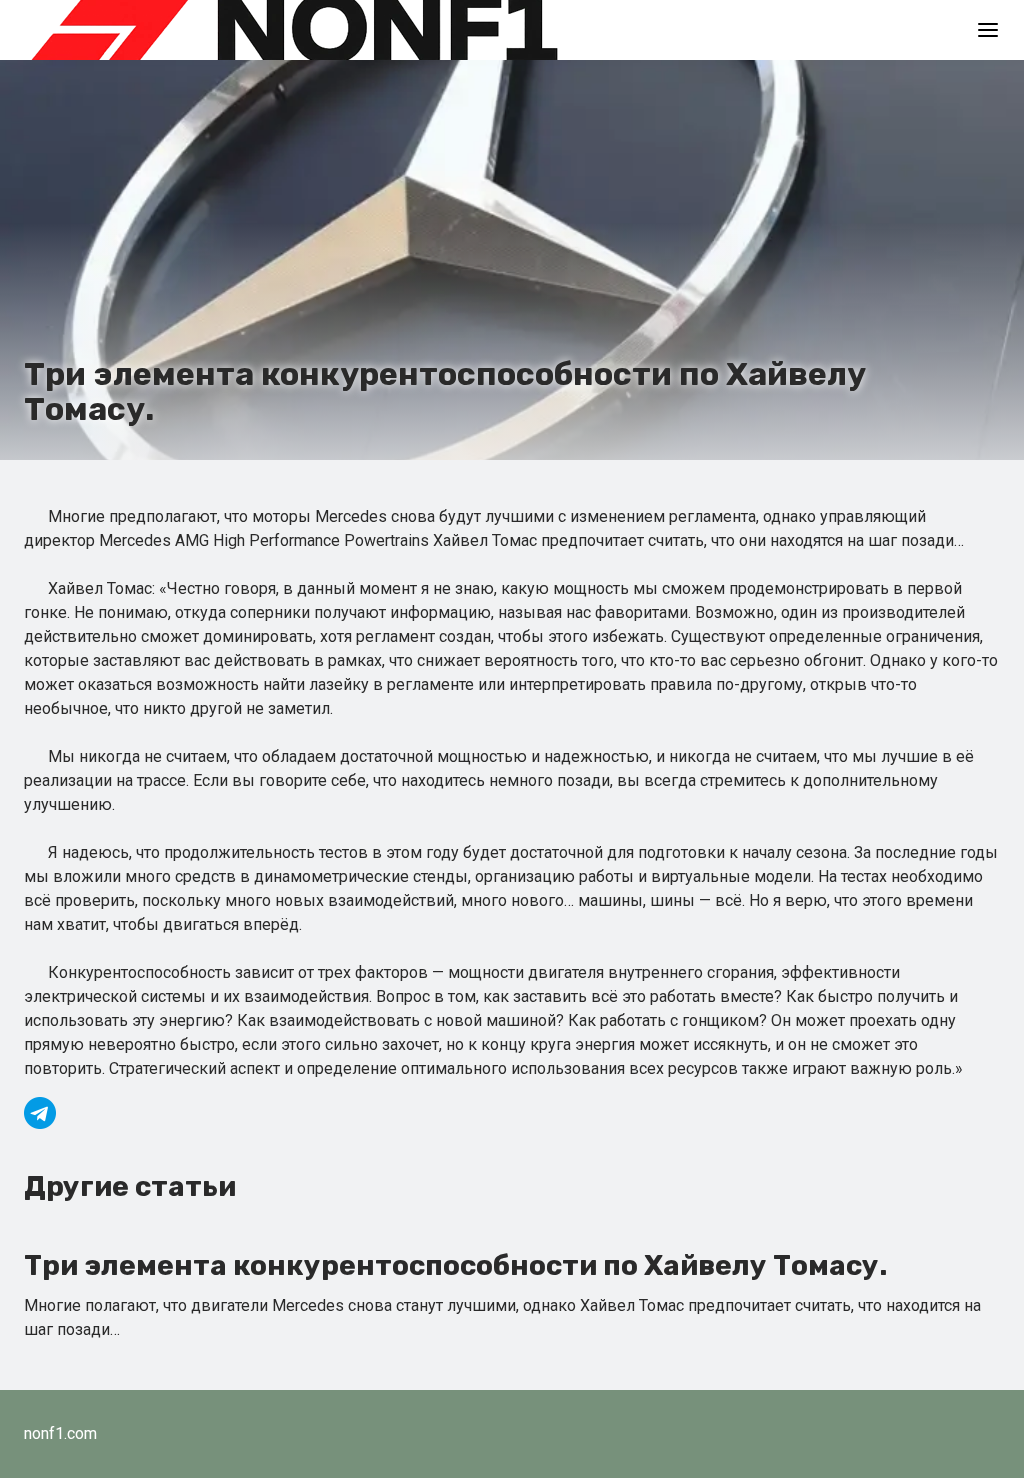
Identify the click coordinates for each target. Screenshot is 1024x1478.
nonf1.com (60, 1433)
